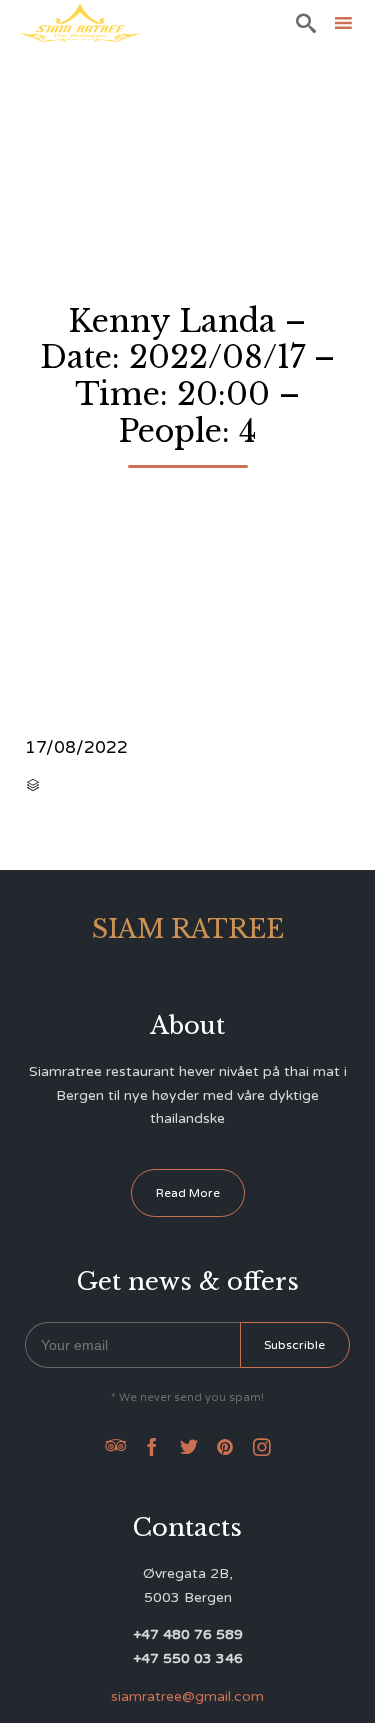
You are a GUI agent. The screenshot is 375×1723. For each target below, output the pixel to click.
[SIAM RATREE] (80, 22)
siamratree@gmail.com (187, 1696)
